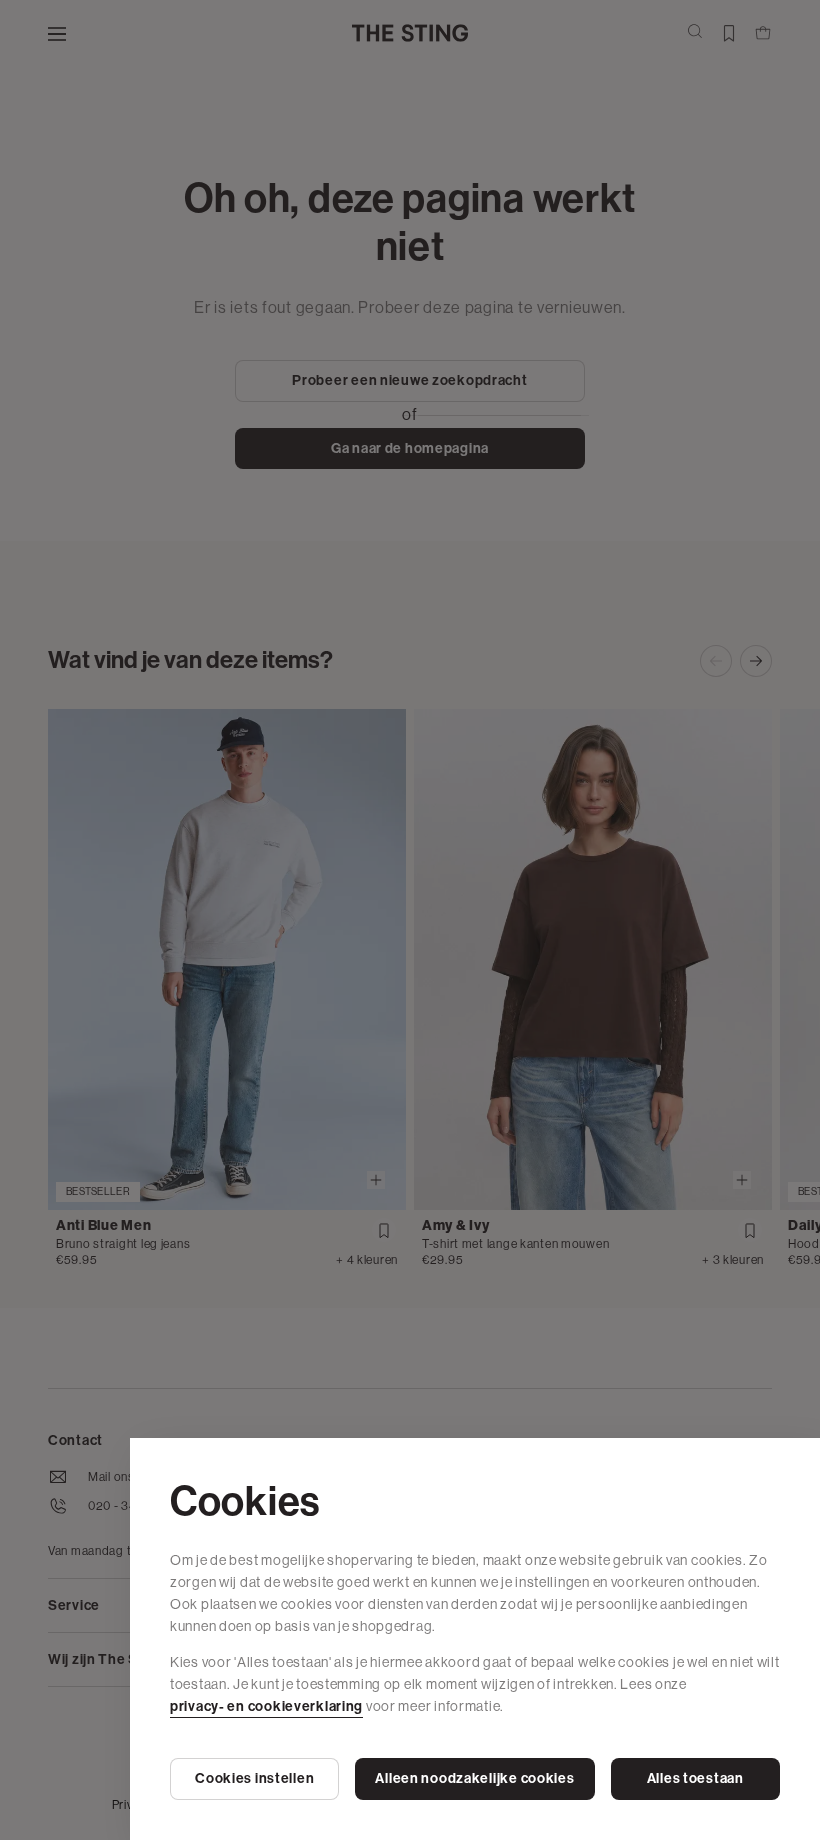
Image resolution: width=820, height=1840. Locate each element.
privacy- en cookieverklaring (266, 1706)
